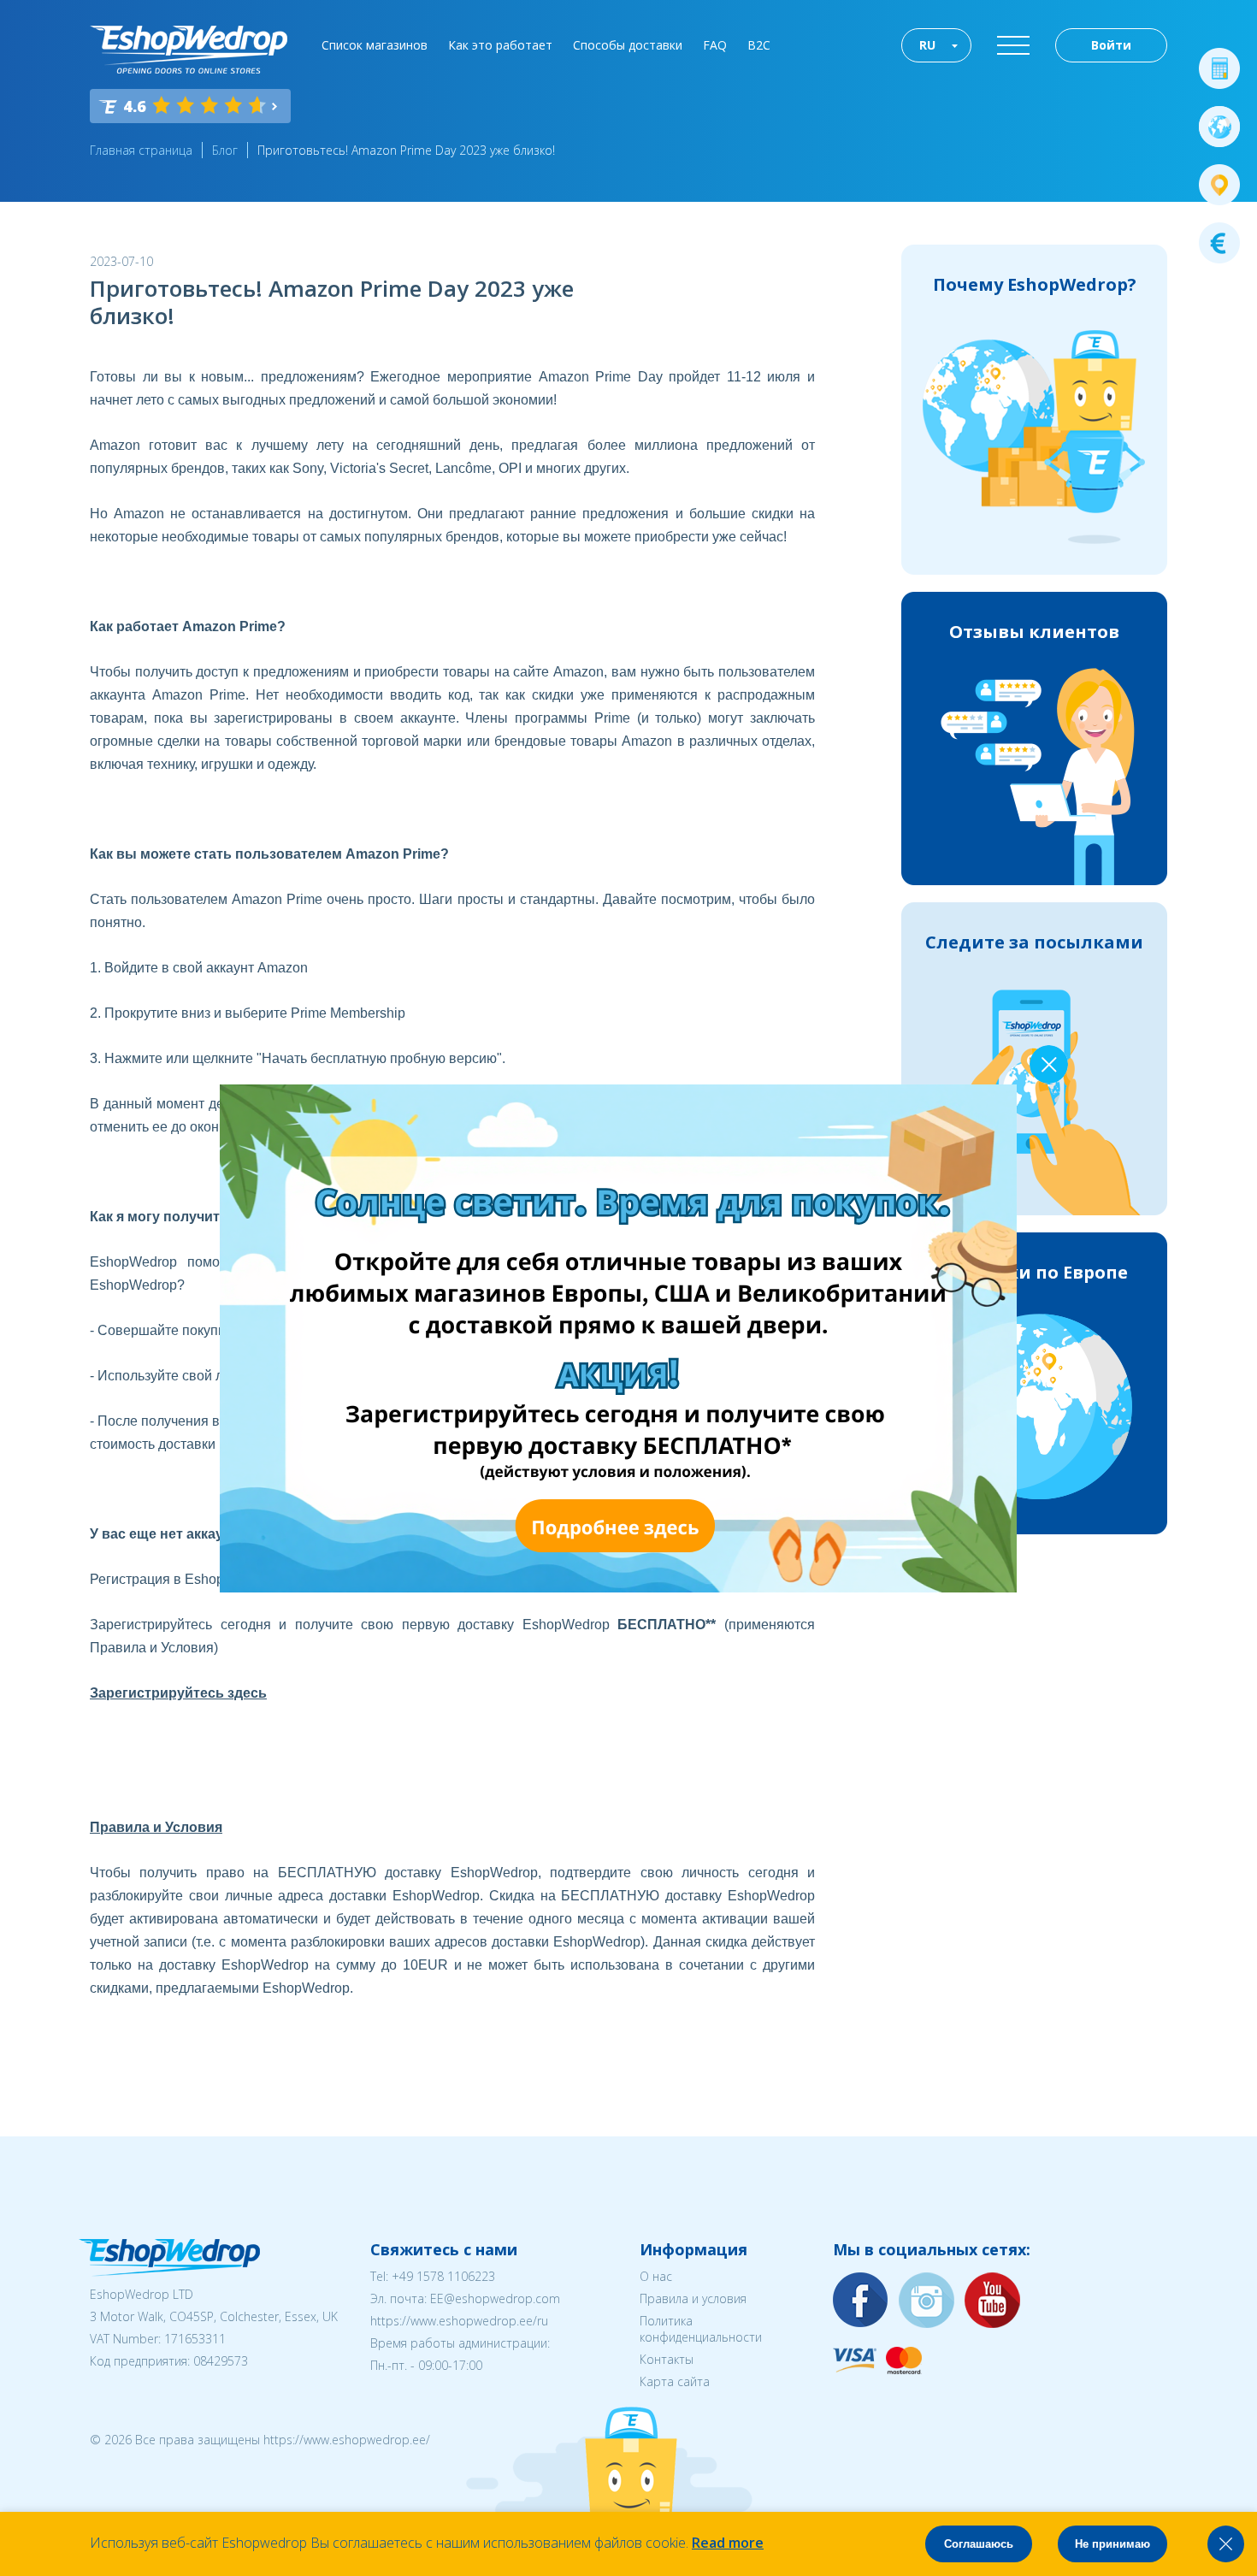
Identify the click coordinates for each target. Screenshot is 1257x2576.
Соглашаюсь (979, 2544)
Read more (728, 2543)
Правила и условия (693, 2298)
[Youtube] (993, 2301)
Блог (225, 150)
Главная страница (141, 150)
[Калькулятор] (1219, 68)
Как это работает (500, 45)
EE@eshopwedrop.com (495, 2298)
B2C (759, 45)
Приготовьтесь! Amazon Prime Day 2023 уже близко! (406, 150)
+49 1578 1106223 (443, 2276)
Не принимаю (1112, 2544)
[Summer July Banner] (618, 1587)
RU (927, 45)
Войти (1111, 45)
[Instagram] (927, 2301)
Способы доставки (628, 45)
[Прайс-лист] (1219, 243)
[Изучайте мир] (1219, 127)
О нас (656, 2276)
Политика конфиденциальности (701, 2329)
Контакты (667, 2359)
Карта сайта (675, 2381)
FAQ (715, 45)
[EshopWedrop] (189, 50)
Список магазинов (375, 45)
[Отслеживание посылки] (1219, 185)
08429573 (221, 2361)
